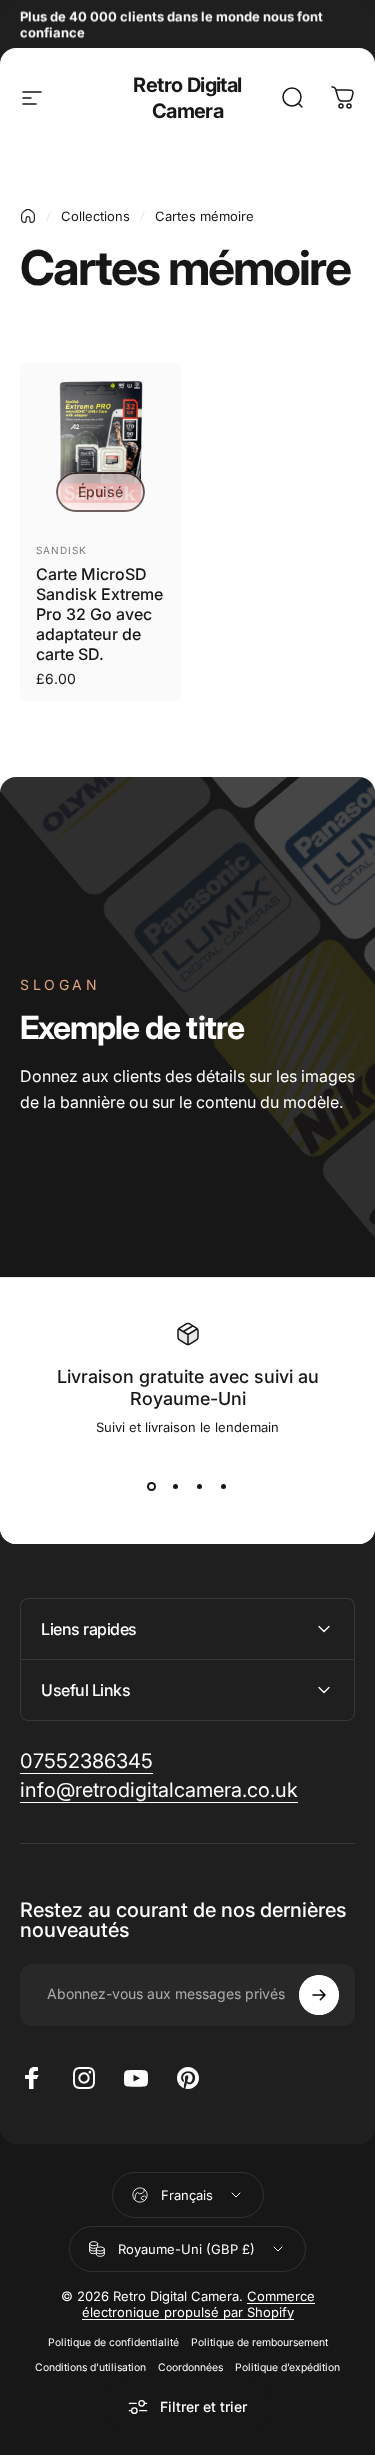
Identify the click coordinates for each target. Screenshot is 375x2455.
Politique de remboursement (259, 2342)
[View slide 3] (200, 1487)
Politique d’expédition (287, 2367)
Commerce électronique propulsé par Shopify (198, 2304)
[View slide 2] (176, 1487)
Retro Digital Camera (187, 98)
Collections (95, 216)
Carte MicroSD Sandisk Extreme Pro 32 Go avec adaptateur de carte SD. (99, 614)
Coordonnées (190, 2367)
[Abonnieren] (319, 1995)
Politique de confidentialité (113, 2342)
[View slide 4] (224, 1487)
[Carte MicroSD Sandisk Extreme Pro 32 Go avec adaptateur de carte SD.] (101, 443)
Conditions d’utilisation (90, 2367)
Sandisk (61, 550)
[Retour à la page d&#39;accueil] (28, 216)
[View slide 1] (152, 1487)
